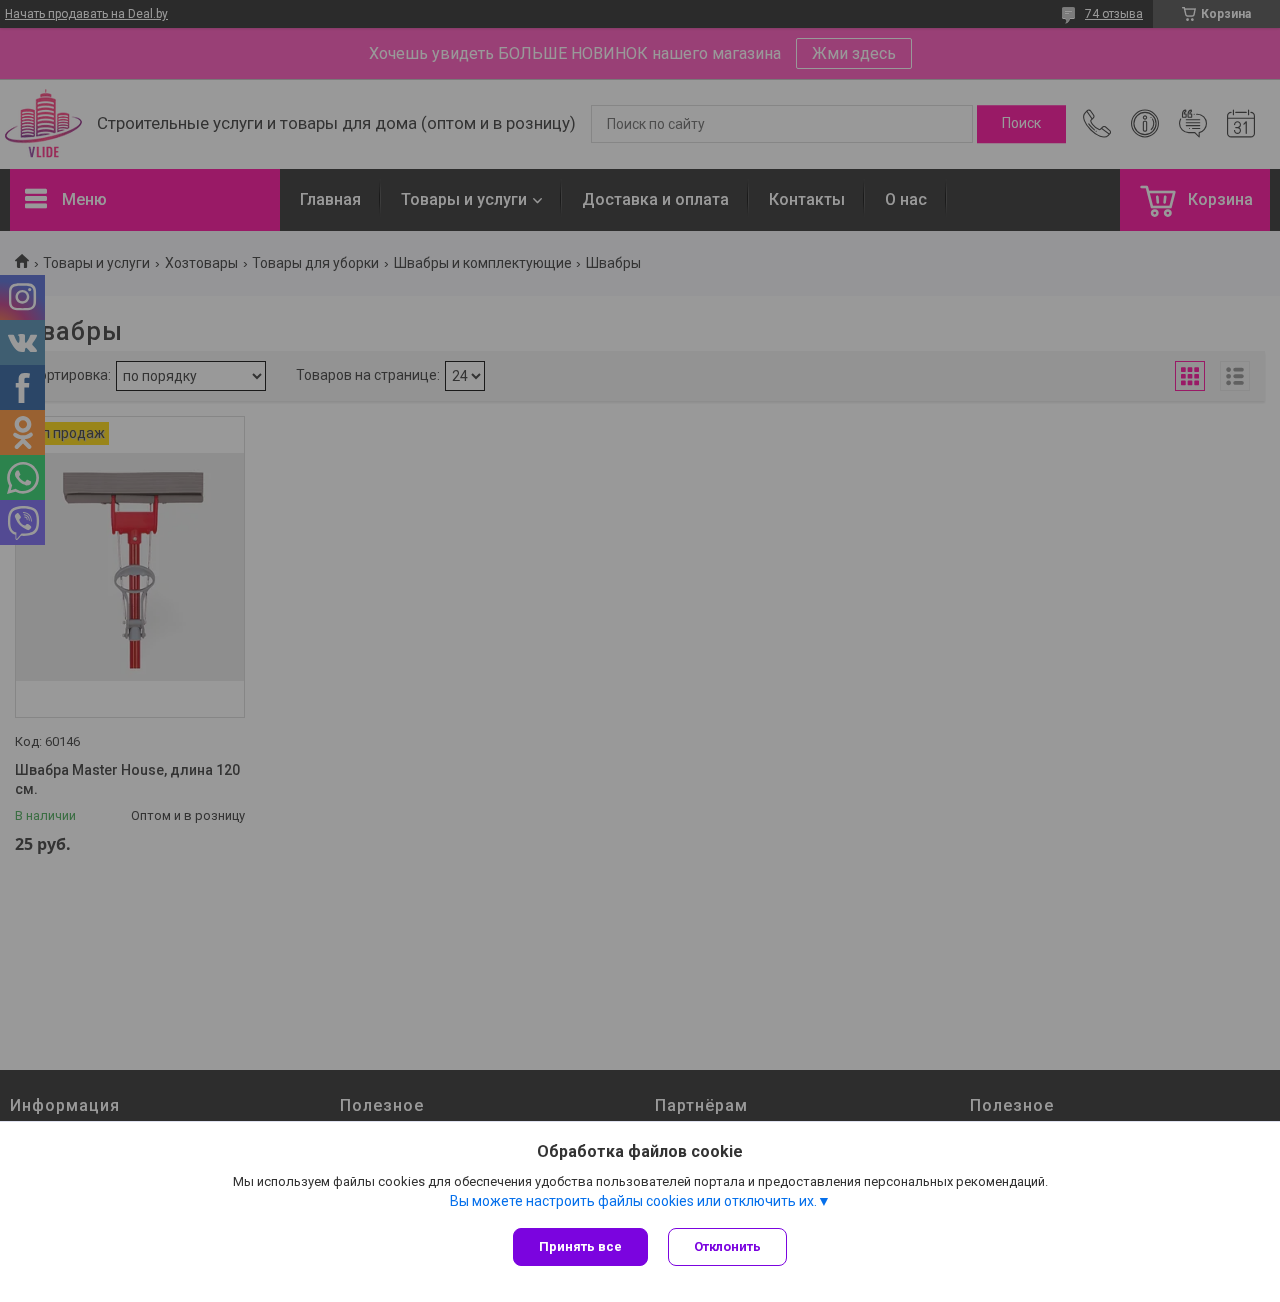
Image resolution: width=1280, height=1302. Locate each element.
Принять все (580, 1246)
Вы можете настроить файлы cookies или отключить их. (633, 1201)
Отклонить (727, 1246)
